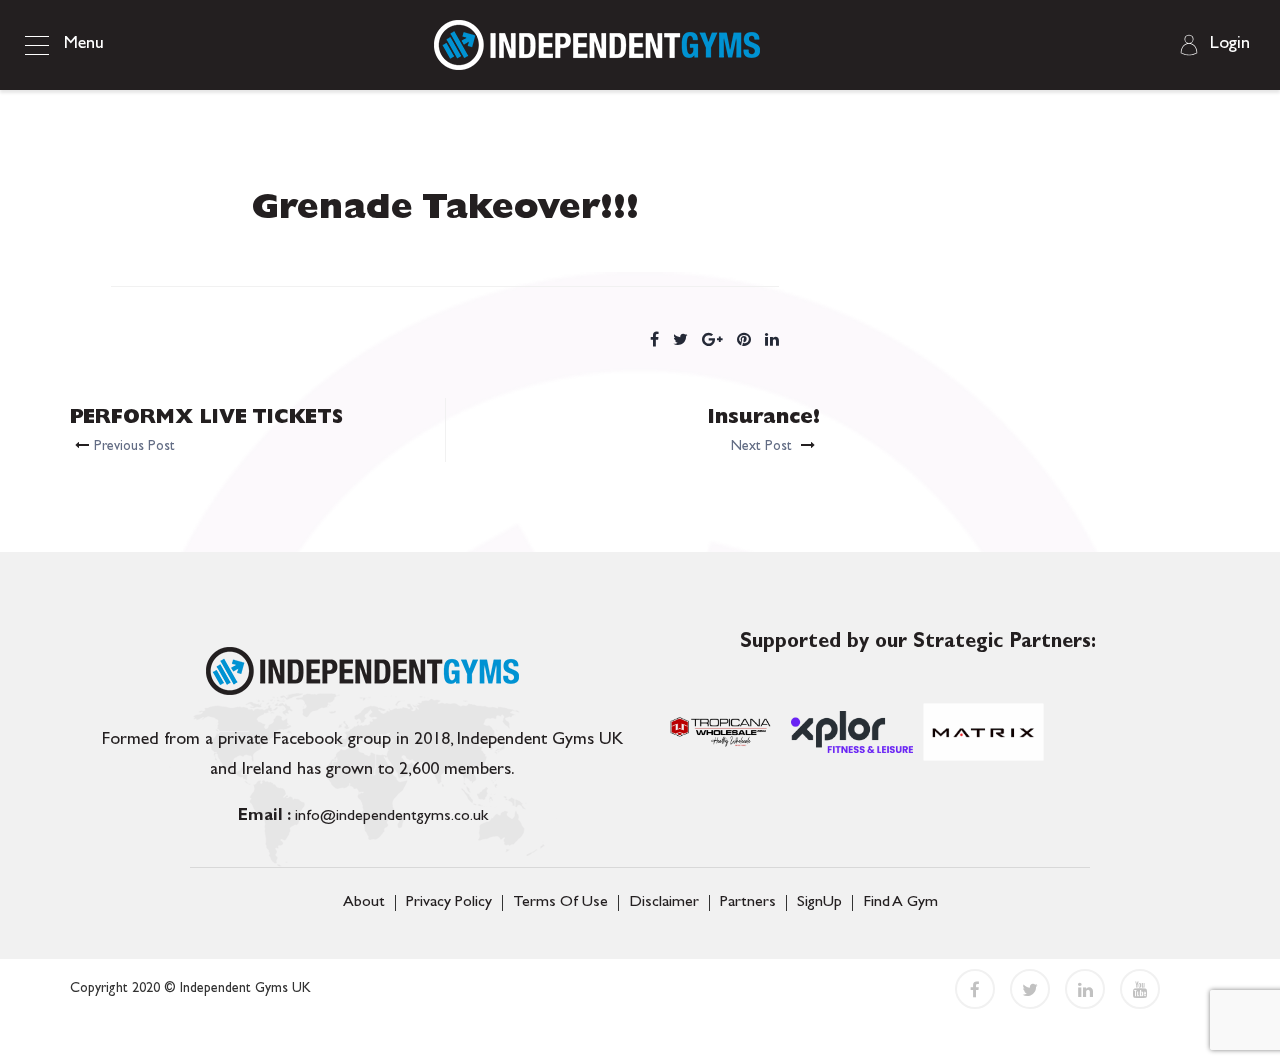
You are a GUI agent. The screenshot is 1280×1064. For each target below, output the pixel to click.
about (364, 903)
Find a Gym (900, 903)
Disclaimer (664, 903)
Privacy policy (449, 903)
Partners (748, 903)
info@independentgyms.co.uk (363, 817)
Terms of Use (560, 903)
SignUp (819, 903)
